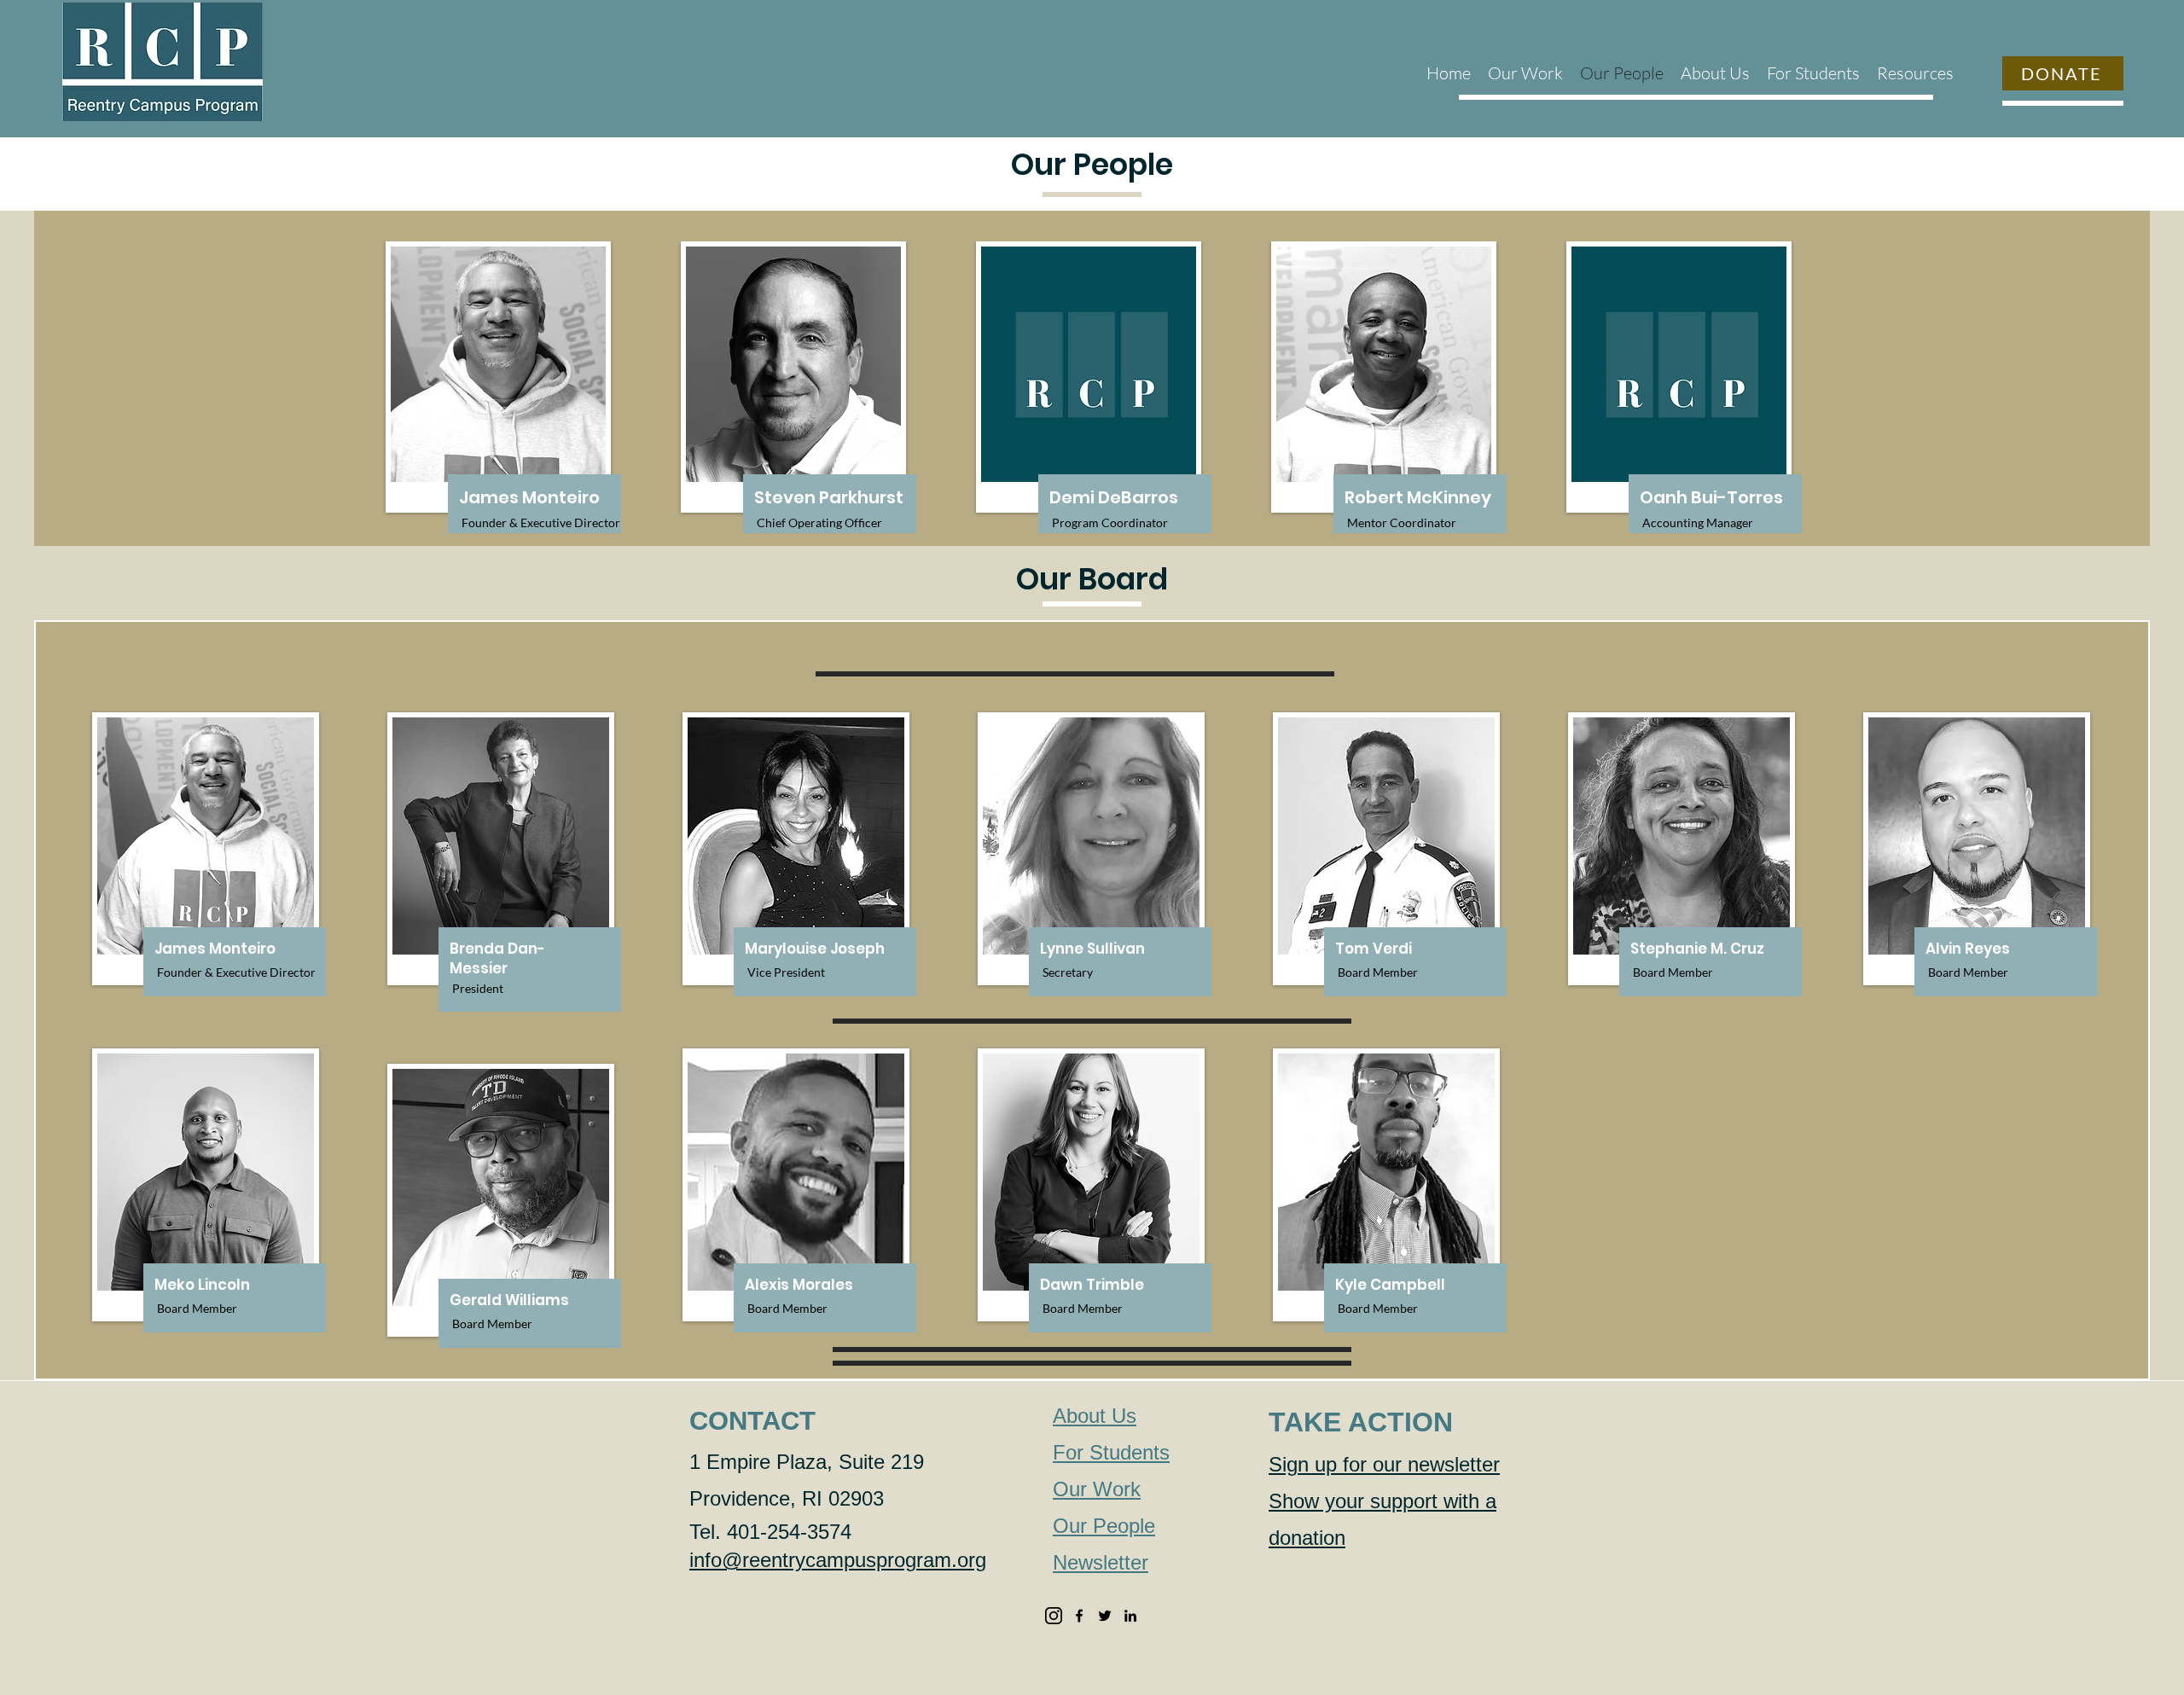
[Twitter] (1105, 1616)
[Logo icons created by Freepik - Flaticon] (1054, 1616)
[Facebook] (1079, 1616)
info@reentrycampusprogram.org (838, 1560)
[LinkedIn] (1130, 1616)
